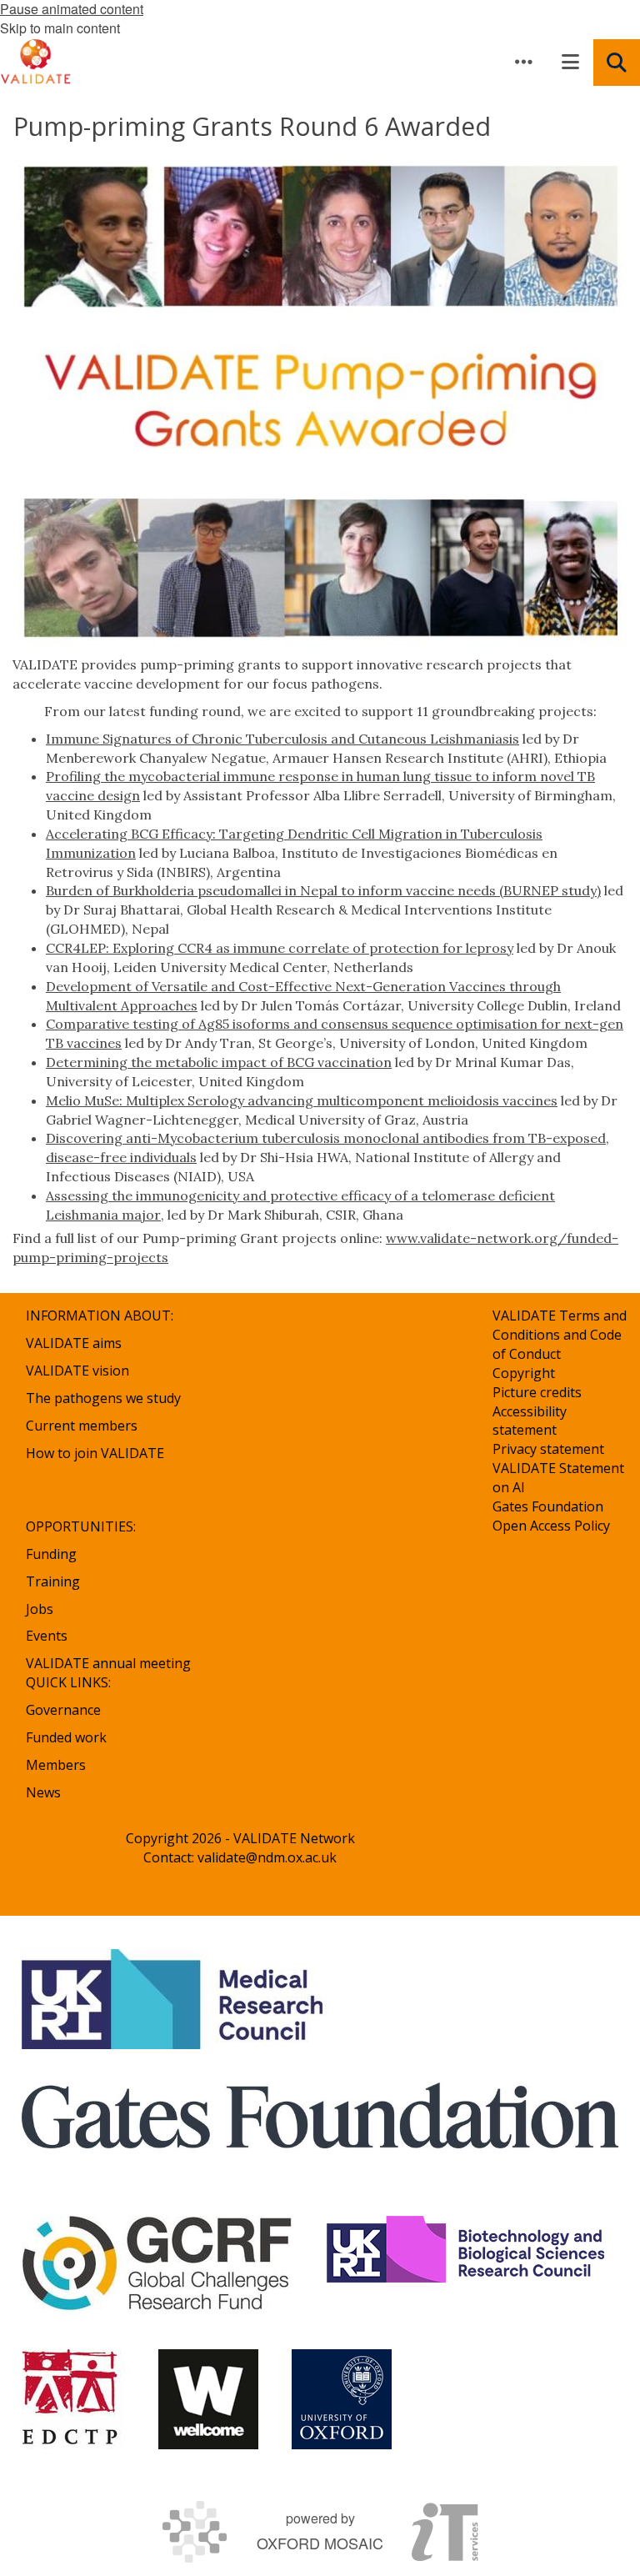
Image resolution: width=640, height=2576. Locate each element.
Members (56, 1765)
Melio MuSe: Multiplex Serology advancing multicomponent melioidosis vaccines (302, 1100)
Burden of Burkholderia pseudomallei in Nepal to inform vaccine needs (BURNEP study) (323, 890)
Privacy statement (548, 1449)
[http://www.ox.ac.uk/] (342, 2399)
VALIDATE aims (74, 1343)
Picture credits (537, 1392)
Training (53, 1581)
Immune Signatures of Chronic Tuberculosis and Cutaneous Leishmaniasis (282, 739)
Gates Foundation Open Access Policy (551, 1516)
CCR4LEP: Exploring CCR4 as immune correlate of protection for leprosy (280, 948)
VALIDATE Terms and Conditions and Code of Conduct (560, 1335)
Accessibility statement (530, 1421)
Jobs (40, 1609)
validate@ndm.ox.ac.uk (267, 1857)
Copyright (524, 1373)
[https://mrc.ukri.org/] (175, 1999)
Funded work (66, 1737)
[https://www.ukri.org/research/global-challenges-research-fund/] (157, 2266)
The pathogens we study (103, 1398)
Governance (63, 1710)
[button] (523, 62)
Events (47, 1636)
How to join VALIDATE (95, 1453)
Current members (82, 1426)
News (43, 1792)
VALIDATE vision (77, 1371)
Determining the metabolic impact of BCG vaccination (219, 1062)
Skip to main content (60, 28)
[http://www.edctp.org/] (73, 2399)
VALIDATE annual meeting (108, 1663)
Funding (51, 1554)
